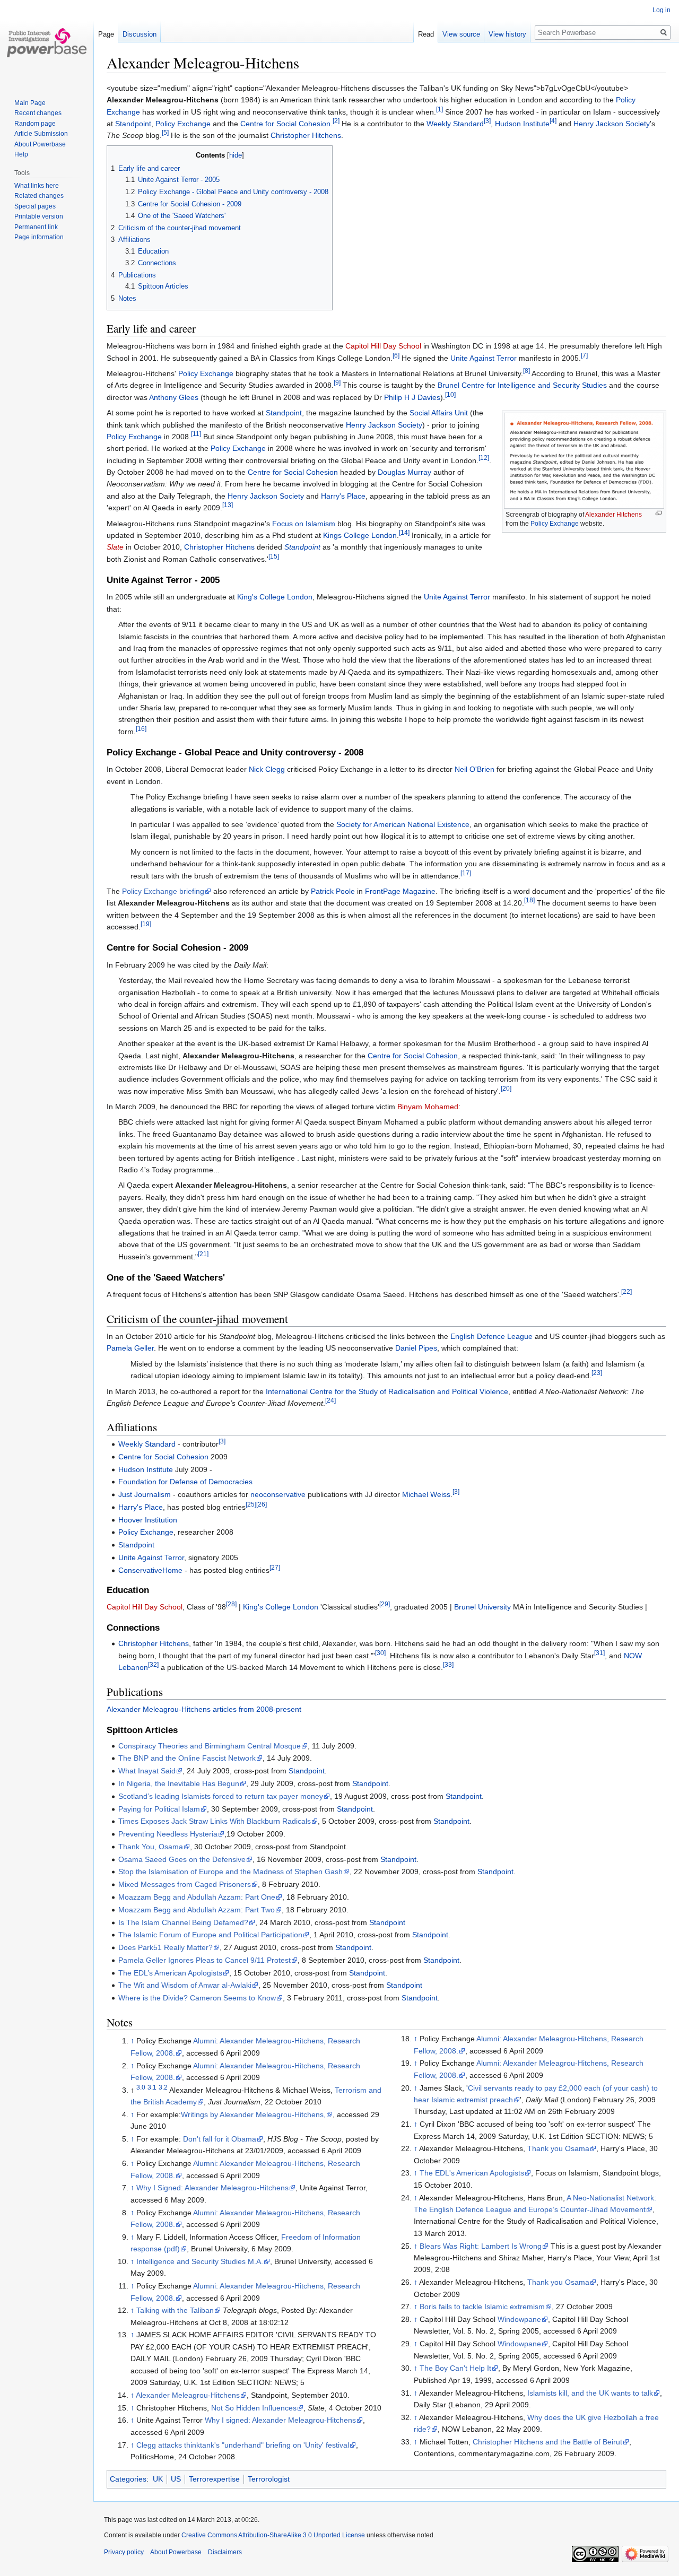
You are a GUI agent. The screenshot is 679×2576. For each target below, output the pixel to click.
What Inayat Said (147, 1771)
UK (158, 2479)
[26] (262, 1504)
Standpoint (133, 124)
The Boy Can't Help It (455, 2368)
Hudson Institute (522, 124)
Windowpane (519, 2319)
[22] (626, 1292)
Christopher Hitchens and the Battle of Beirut (547, 2442)
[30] (380, 1653)
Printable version (39, 216)
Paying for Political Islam (159, 1809)
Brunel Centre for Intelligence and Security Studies (522, 385)
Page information (39, 237)
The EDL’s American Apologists (170, 1973)
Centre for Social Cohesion (285, 124)
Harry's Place (343, 496)
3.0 (141, 2087)
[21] (203, 1254)
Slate (115, 547)
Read (426, 34)
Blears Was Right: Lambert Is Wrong (481, 2246)
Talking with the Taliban (175, 2310)
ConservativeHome (150, 1570)
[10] (450, 394)
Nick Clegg (267, 769)
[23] (597, 1373)
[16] (141, 729)
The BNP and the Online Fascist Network (187, 1758)
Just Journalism (145, 1494)
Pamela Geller (130, 1348)
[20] (506, 1088)
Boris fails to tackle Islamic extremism (482, 2307)
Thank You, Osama (151, 1847)
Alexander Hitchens (613, 515)
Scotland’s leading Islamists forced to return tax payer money (221, 1796)
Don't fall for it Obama (220, 2139)
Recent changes (38, 113)
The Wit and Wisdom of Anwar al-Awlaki (185, 1985)
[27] (275, 1567)
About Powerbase (40, 144)
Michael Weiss (426, 1494)
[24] (330, 1400)
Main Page (30, 103)
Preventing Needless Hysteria (168, 1834)
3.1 (152, 2087)
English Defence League (491, 1336)
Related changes (39, 196)
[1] (439, 109)
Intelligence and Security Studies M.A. (200, 2261)
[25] (251, 1504)
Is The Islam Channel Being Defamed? (183, 1922)
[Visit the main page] (47, 42)
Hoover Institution (148, 1520)
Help (21, 154)
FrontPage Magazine (400, 891)
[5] (165, 133)
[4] (553, 121)
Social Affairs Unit (439, 413)
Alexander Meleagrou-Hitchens (188, 2395)
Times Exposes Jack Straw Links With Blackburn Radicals (215, 1821)
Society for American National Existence (403, 824)
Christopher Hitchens (306, 135)
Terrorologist (269, 2479)
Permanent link (36, 227)
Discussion (140, 34)
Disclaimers (225, 2552)
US (176, 2479)
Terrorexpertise (214, 2479)
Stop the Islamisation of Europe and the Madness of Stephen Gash (230, 1872)
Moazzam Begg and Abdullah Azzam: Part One (197, 1897)
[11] (196, 434)
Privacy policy (124, 2552)
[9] (337, 383)
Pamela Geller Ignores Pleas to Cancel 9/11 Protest (204, 1960)
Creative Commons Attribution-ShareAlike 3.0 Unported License (273, 2535)
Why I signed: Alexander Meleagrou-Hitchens (280, 2420)
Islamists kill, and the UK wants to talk (590, 2393)
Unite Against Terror (484, 358)
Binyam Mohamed (428, 1107)
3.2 (163, 2087)
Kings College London (360, 535)
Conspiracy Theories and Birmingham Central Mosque (210, 1746)
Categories (128, 2479)
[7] (584, 355)
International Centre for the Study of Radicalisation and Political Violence (387, 1391)
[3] (487, 121)
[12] (484, 458)
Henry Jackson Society (612, 124)
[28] (231, 1604)
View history (507, 34)
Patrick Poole (333, 891)
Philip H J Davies (412, 397)
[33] (448, 1664)
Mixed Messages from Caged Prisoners (185, 1884)
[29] (385, 1604)
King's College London (275, 597)
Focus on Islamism (304, 524)
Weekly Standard (455, 124)
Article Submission (41, 134)
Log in (661, 10)
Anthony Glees (174, 397)
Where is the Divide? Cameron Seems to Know (197, 1998)
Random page (35, 124)
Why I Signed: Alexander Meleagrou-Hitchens (212, 2188)
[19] (146, 924)
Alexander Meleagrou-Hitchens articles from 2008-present (204, 1709)
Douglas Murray (404, 472)
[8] (526, 371)
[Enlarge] (659, 513)
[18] (529, 900)
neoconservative (278, 1494)
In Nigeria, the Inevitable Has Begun (179, 1783)
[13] (228, 505)
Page (106, 34)
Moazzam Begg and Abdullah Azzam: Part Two (197, 1910)
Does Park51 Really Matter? (166, 1947)
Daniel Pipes (416, 1348)
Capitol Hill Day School (383, 346)
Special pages (35, 206)
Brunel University (482, 1607)
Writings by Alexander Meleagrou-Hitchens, (253, 2114)
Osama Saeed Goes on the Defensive (182, 1859)
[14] (404, 532)
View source (461, 34)
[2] (336, 121)
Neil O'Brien (475, 769)
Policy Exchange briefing (163, 891)
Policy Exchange (183, 124)
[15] (274, 556)
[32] (153, 1664)
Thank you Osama (558, 2148)
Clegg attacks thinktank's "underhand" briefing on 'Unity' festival (243, 2445)
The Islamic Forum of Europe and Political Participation (210, 1935)
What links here (37, 186)
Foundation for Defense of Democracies (185, 1482)
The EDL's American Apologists (472, 2173)
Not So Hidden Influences (254, 2408)
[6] (396, 355)
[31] (599, 1653)
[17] (466, 873)
